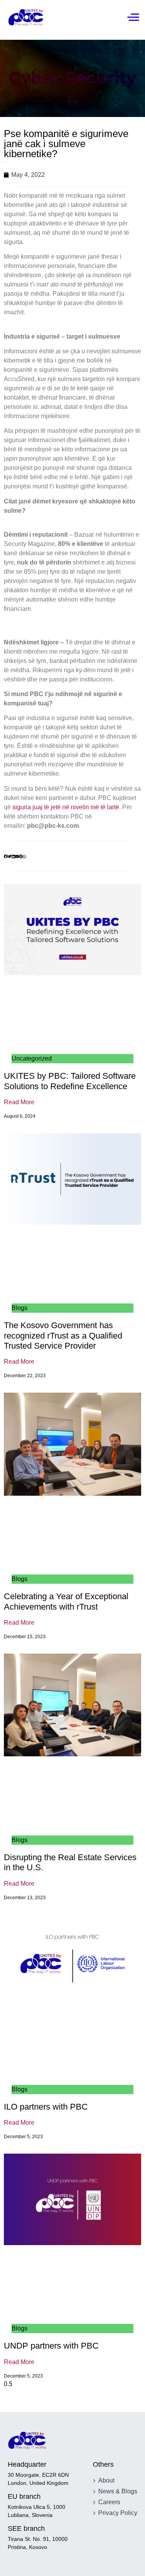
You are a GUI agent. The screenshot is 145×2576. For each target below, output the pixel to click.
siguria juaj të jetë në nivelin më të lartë (66, 807)
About (106, 2480)
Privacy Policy (118, 2513)
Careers (109, 2502)
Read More (19, 1102)
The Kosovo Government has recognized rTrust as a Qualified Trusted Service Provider (63, 1335)
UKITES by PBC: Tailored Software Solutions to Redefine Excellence (70, 1081)
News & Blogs (118, 2491)
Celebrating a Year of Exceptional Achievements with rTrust (66, 1601)
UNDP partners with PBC (51, 2346)
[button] (6, 857)
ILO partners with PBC (46, 2107)
